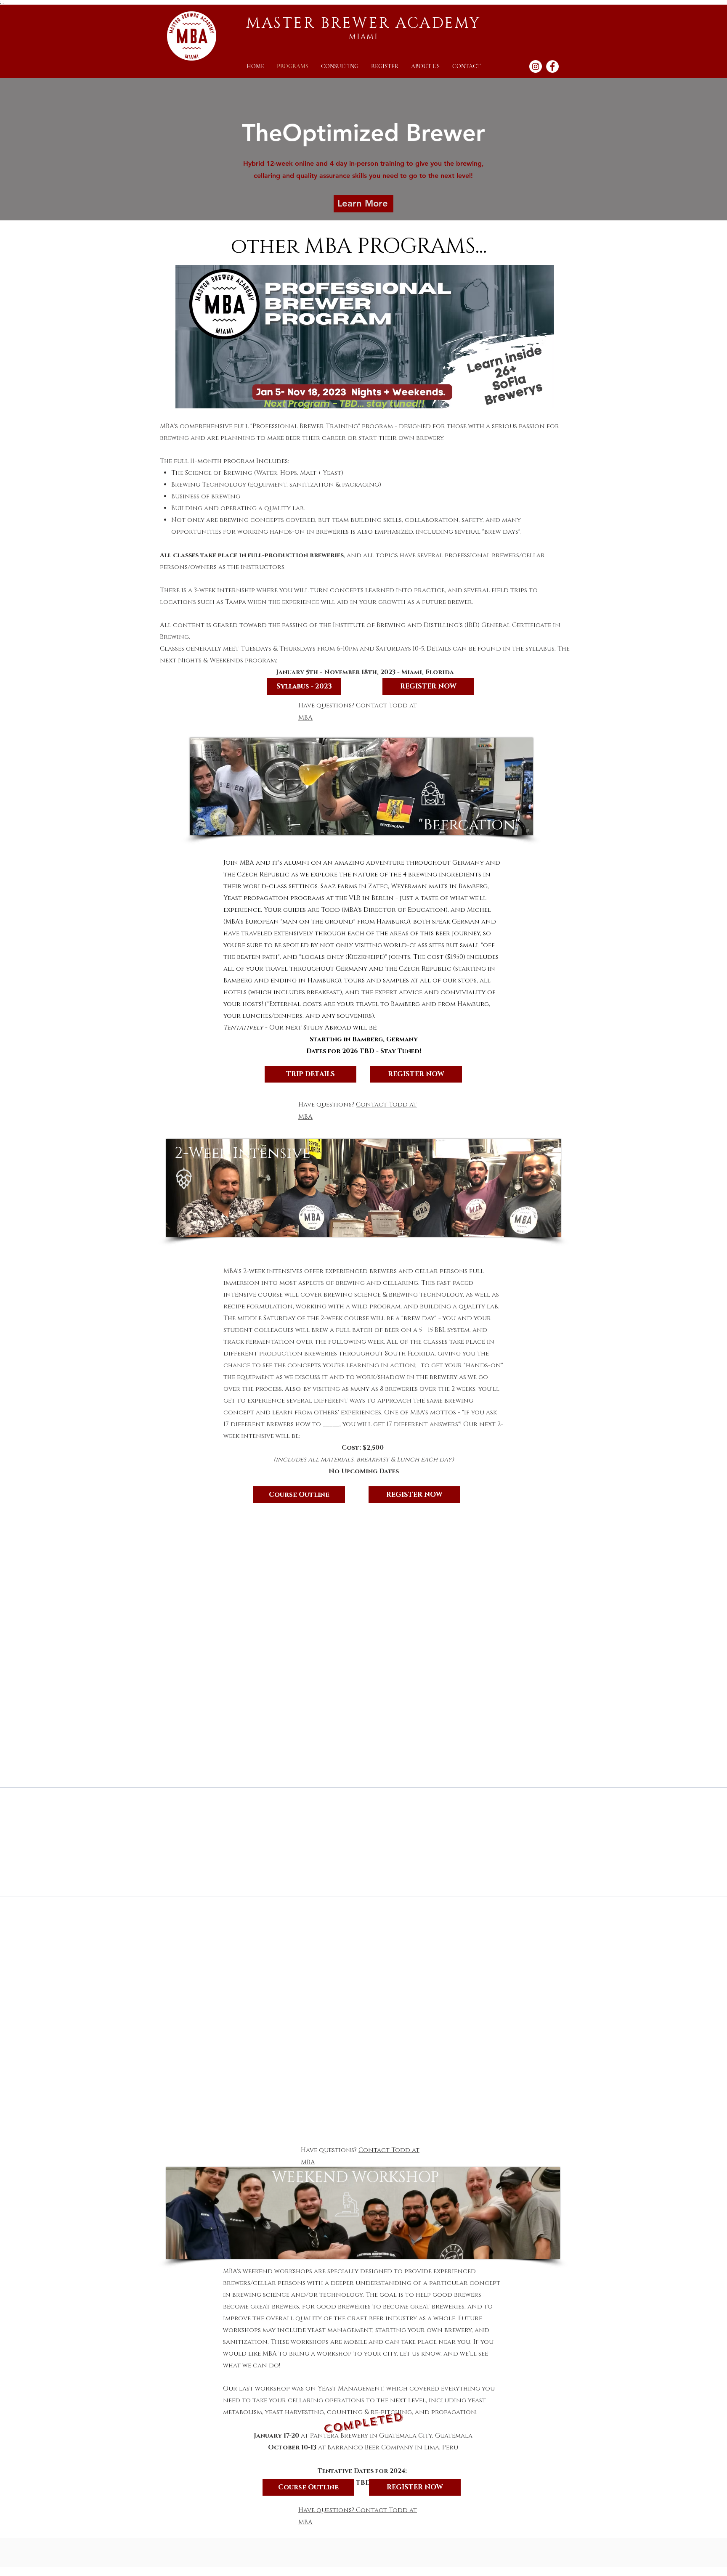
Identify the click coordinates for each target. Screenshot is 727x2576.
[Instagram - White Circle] (536, 66)
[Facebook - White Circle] (552, 66)
